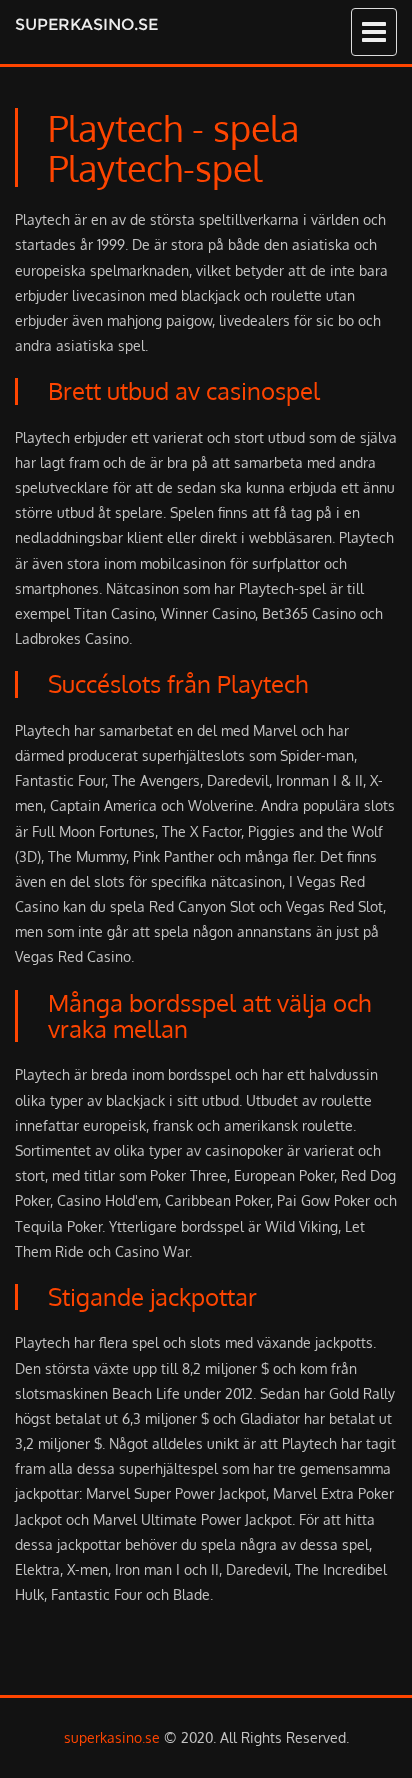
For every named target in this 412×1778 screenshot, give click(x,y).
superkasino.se (86, 24)
